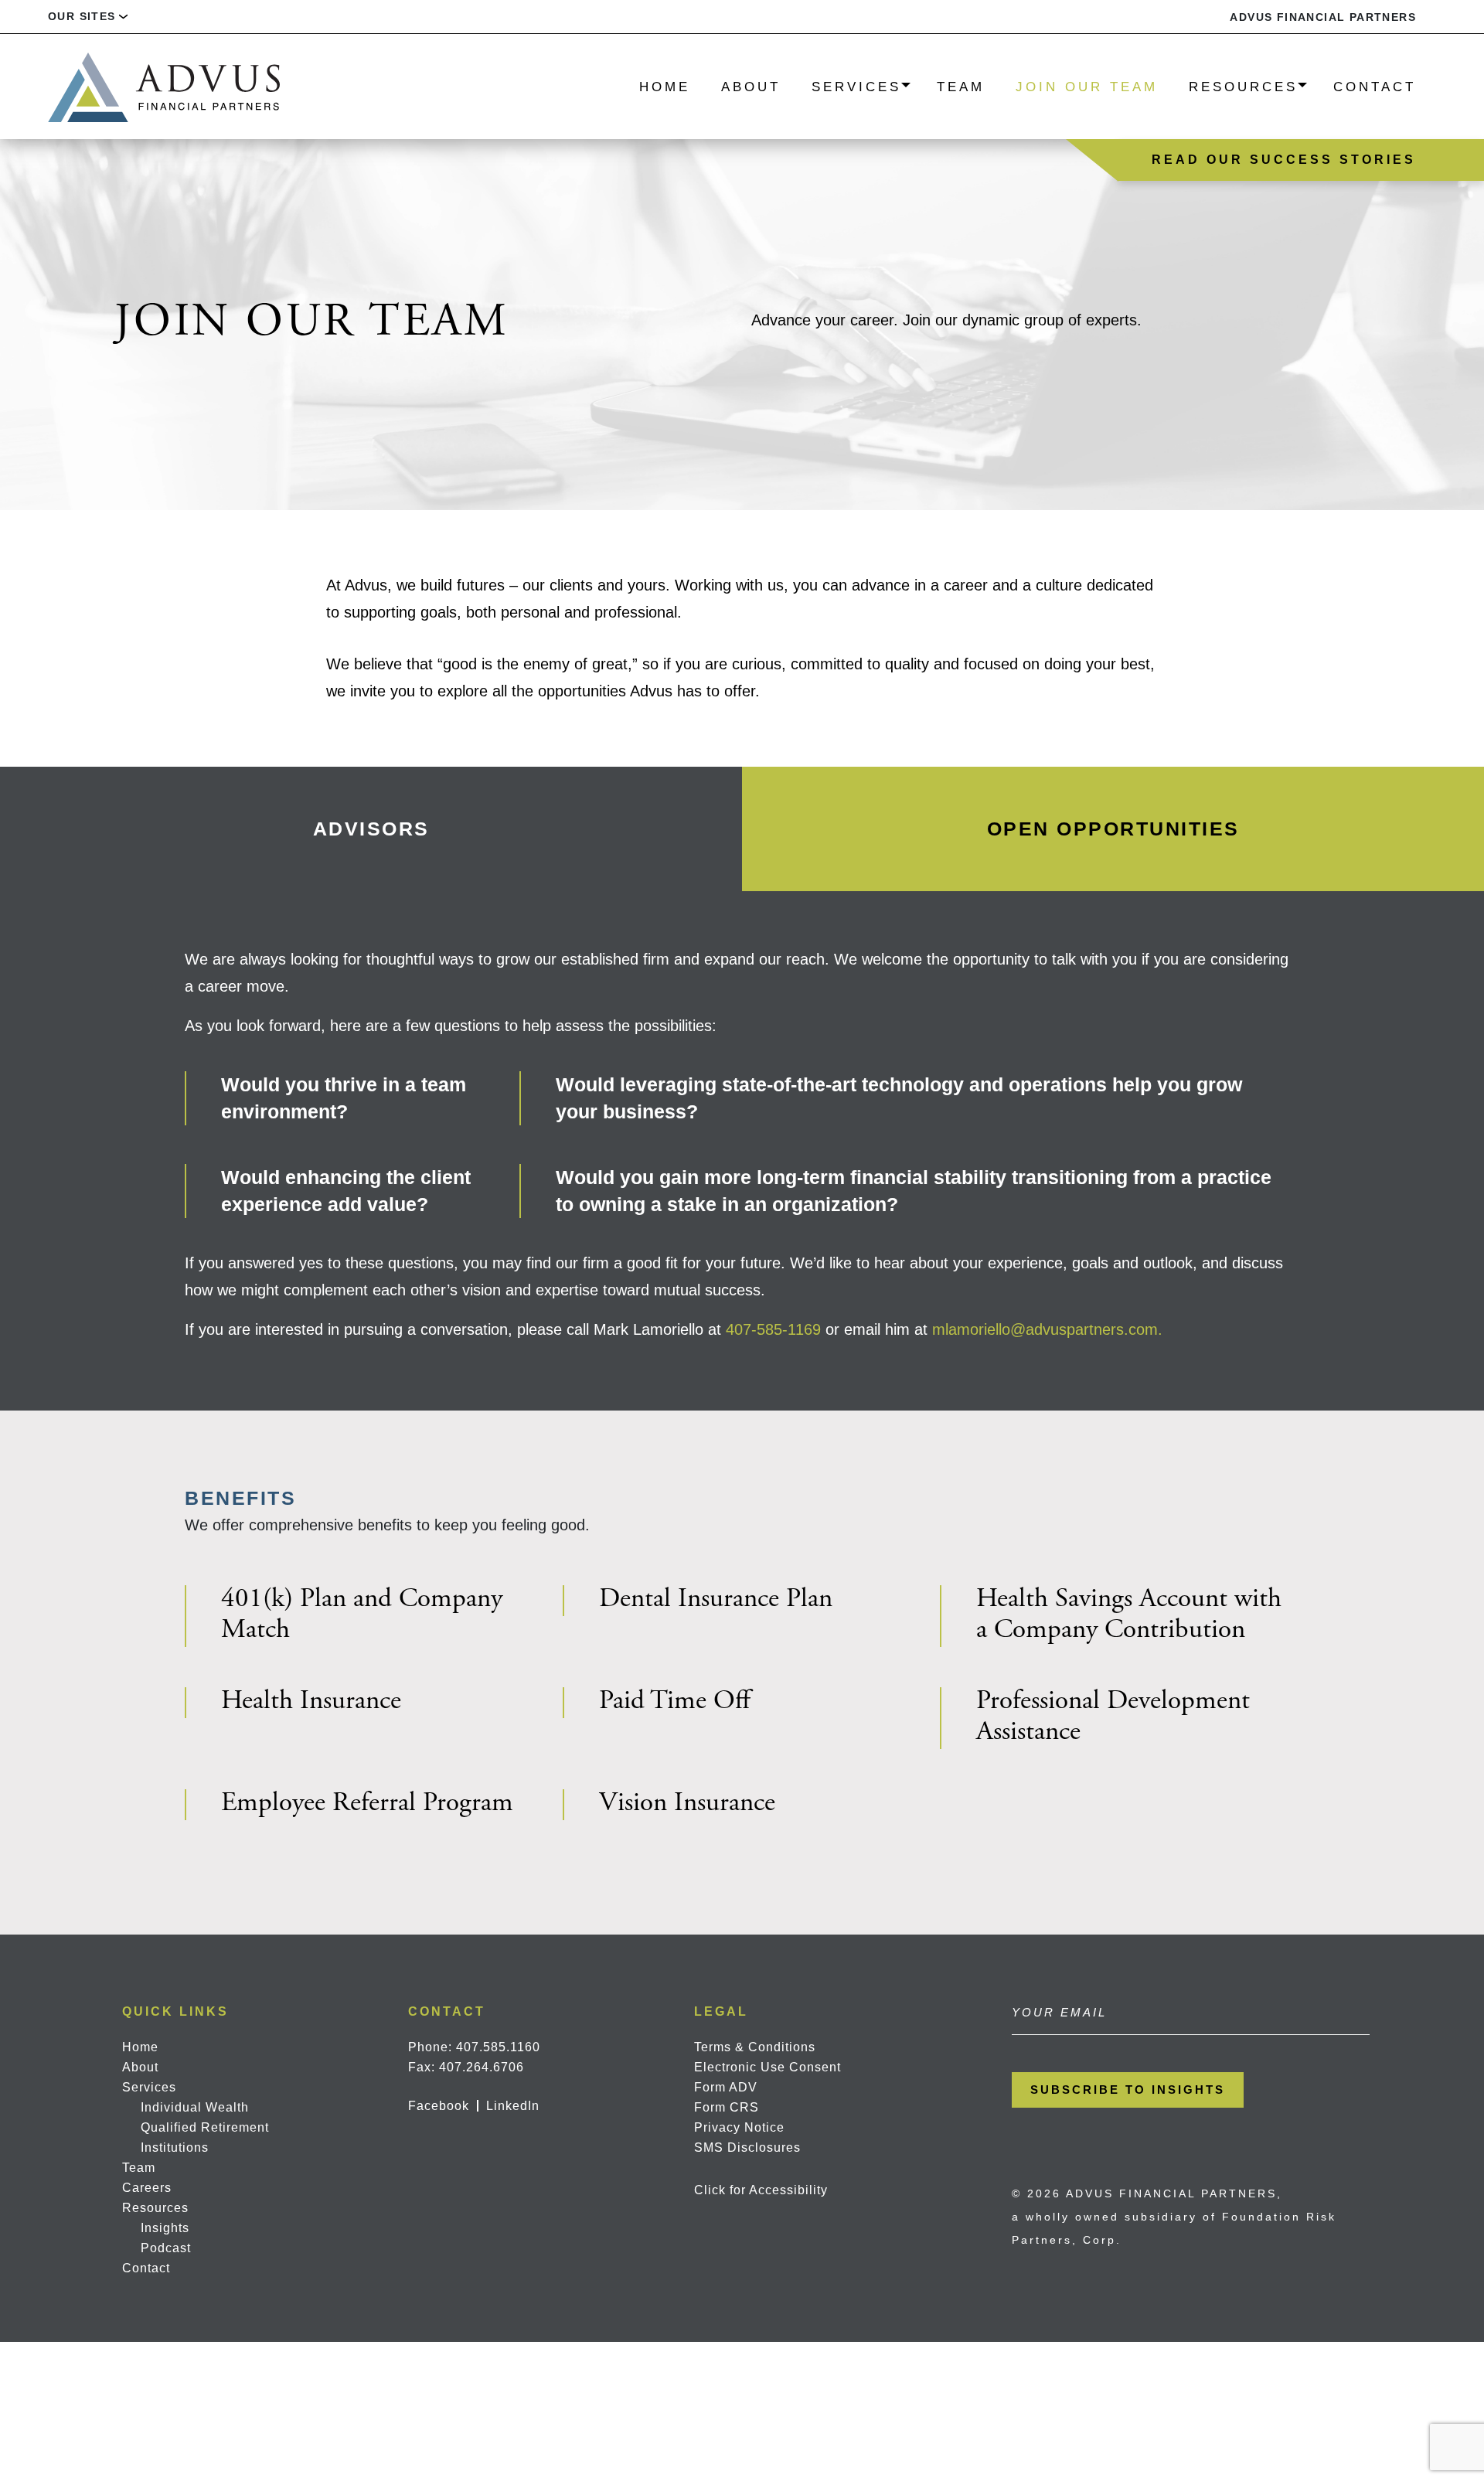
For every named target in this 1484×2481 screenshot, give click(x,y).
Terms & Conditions (755, 2047)
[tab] (371, 829)
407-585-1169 (773, 1329)
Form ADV (726, 2087)
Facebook (439, 2106)
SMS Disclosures (747, 2147)
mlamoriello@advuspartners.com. (1047, 1329)
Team (961, 87)
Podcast (166, 2248)
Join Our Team (1087, 87)
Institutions (175, 2147)
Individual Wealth (195, 2107)
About (751, 87)
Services (856, 87)
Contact (1375, 87)
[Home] (164, 86)
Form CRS (727, 2107)
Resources (1243, 87)
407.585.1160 (498, 2047)
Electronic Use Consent (768, 2067)
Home (665, 87)
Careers (147, 2188)
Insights (165, 2228)
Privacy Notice (739, 2127)
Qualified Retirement (205, 2127)
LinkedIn (513, 2106)
